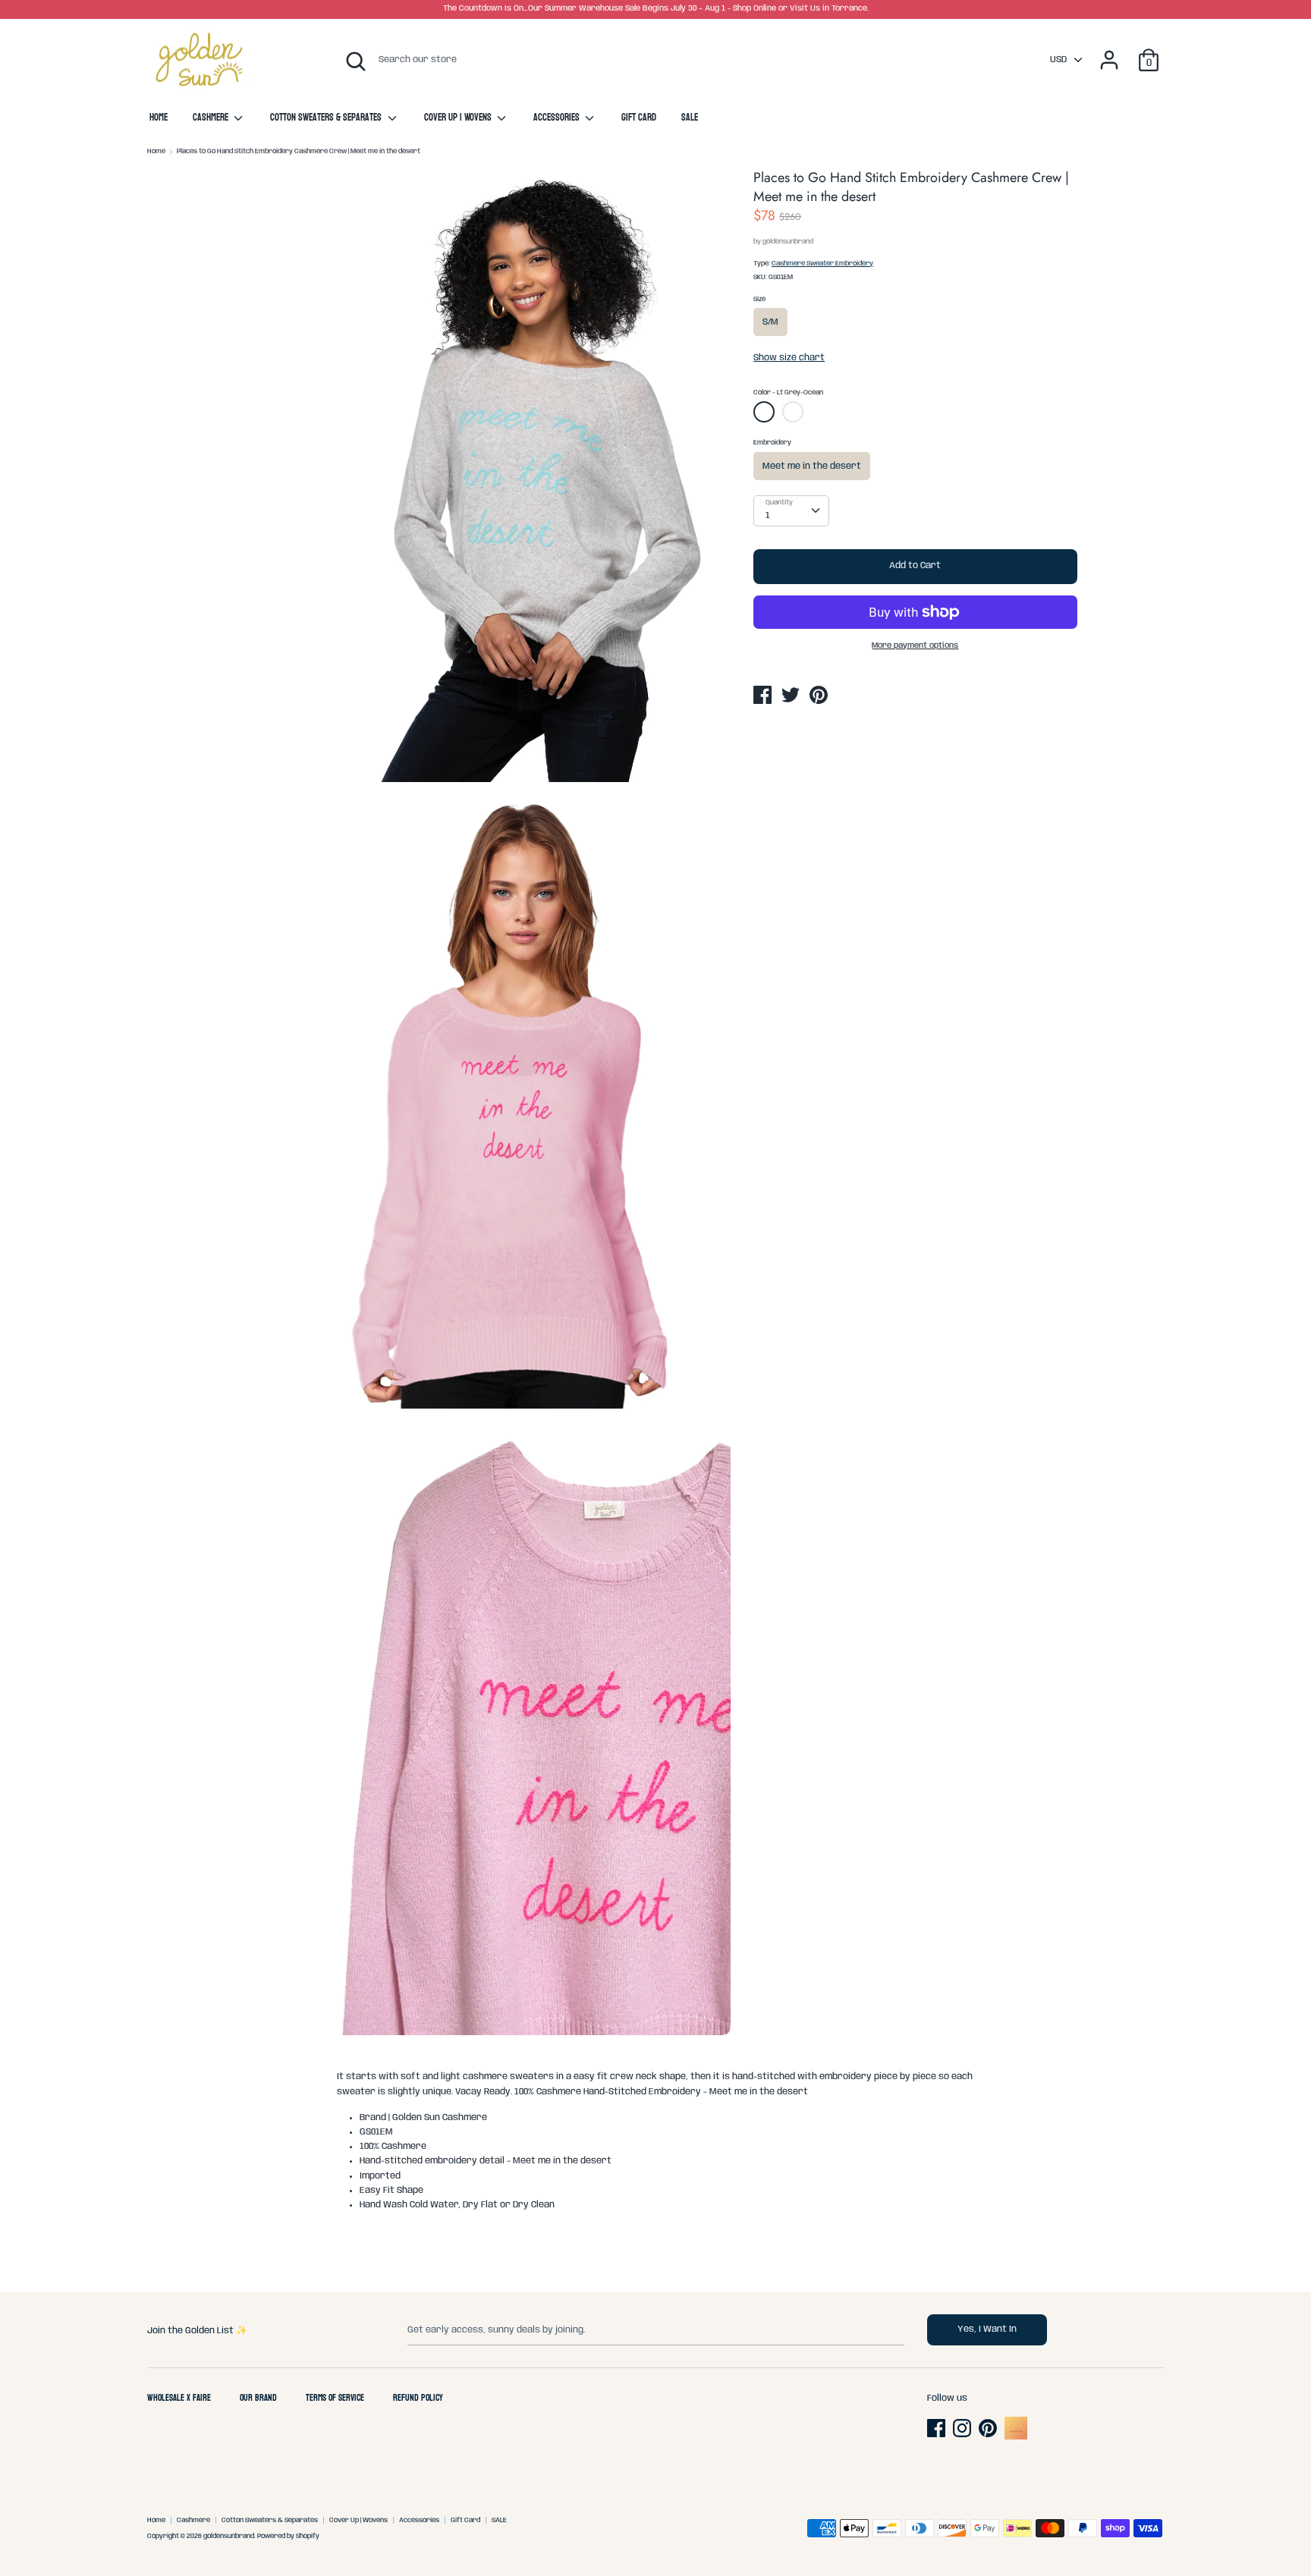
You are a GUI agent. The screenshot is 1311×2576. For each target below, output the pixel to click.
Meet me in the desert (812, 466)
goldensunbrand (788, 242)
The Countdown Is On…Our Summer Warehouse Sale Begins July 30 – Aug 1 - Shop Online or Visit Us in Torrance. (656, 9)
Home (159, 118)
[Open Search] (356, 61)
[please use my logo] (1016, 2437)
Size (759, 299)
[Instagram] (964, 2428)
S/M (770, 322)
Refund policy (418, 2399)
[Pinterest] (989, 2428)
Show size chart (789, 358)
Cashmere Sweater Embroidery (822, 264)
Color (788, 393)
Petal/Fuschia (793, 412)
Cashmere (212, 118)
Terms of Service (335, 2399)
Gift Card (639, 118)
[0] (1149, 52)
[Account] (1109, 52)
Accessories (558, 118)
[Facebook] (938, 2428)
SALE (690, 118)
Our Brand (258, 2399)
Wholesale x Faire (179, 2399)
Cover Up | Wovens (459, 118)
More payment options (915, 646)
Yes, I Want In (987, 2329)
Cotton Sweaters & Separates (327, 118)
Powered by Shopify (288, 2536)
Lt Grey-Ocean (766, 415)
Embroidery (772, 443)
